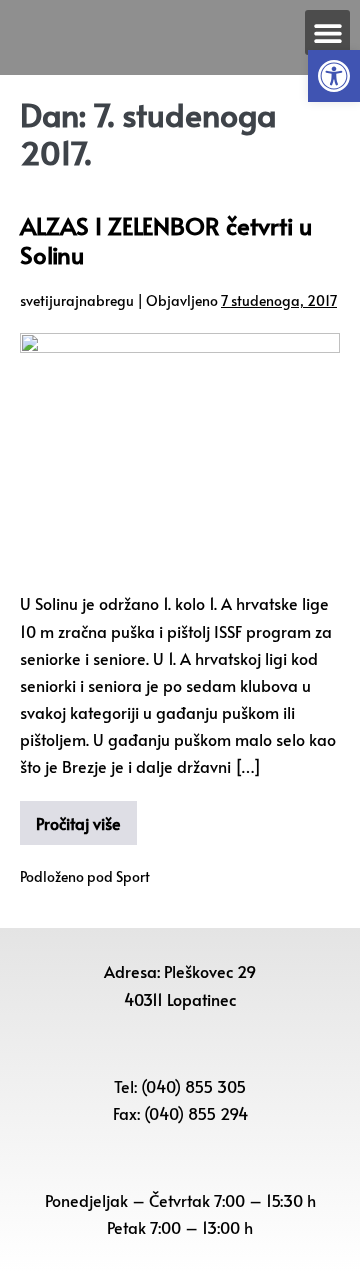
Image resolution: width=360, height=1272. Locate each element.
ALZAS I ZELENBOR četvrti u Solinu (166, 240)
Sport (133, 876)
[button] (334, 76)
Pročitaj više (78, 823)
